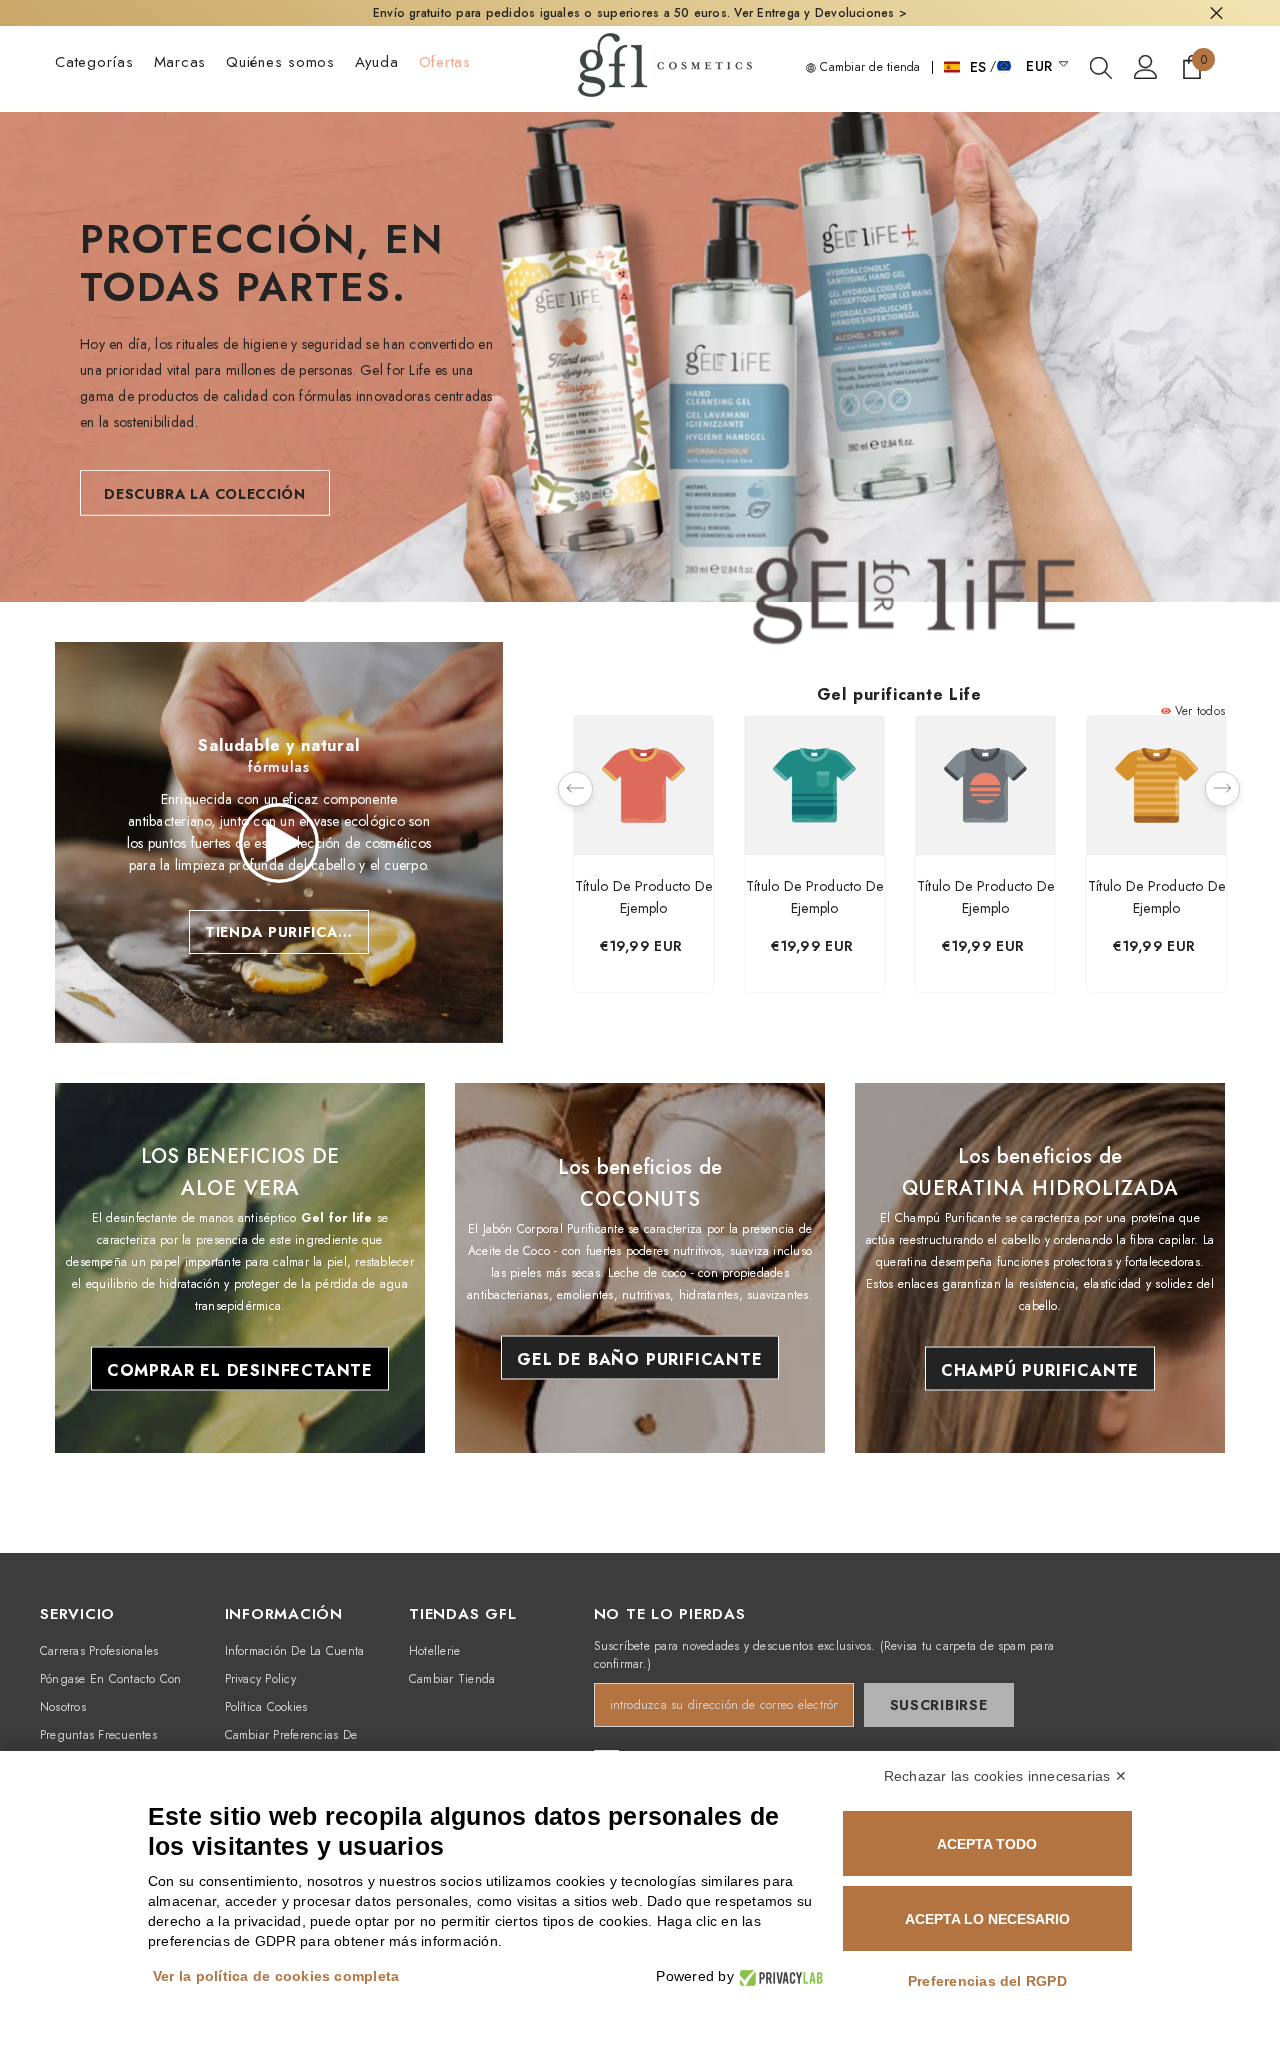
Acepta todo (987, 1844)
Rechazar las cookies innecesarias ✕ (1005, 1776)
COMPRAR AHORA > (979, 13)
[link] (279, 842)
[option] (643, 859)
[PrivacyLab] (778, 1976)
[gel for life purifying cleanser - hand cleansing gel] (914, 619)
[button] (575, 789)
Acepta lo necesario (987, 1919)
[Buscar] (1101, 67)
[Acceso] (1146, 67)
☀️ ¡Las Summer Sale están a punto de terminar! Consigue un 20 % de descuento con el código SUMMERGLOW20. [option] (640, 13)
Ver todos (1198, 711)
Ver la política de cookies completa (276, 1976)
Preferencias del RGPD (987, 1981)
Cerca (1216, 13)
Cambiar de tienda (868, 67)
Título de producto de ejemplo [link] (644, 897)
